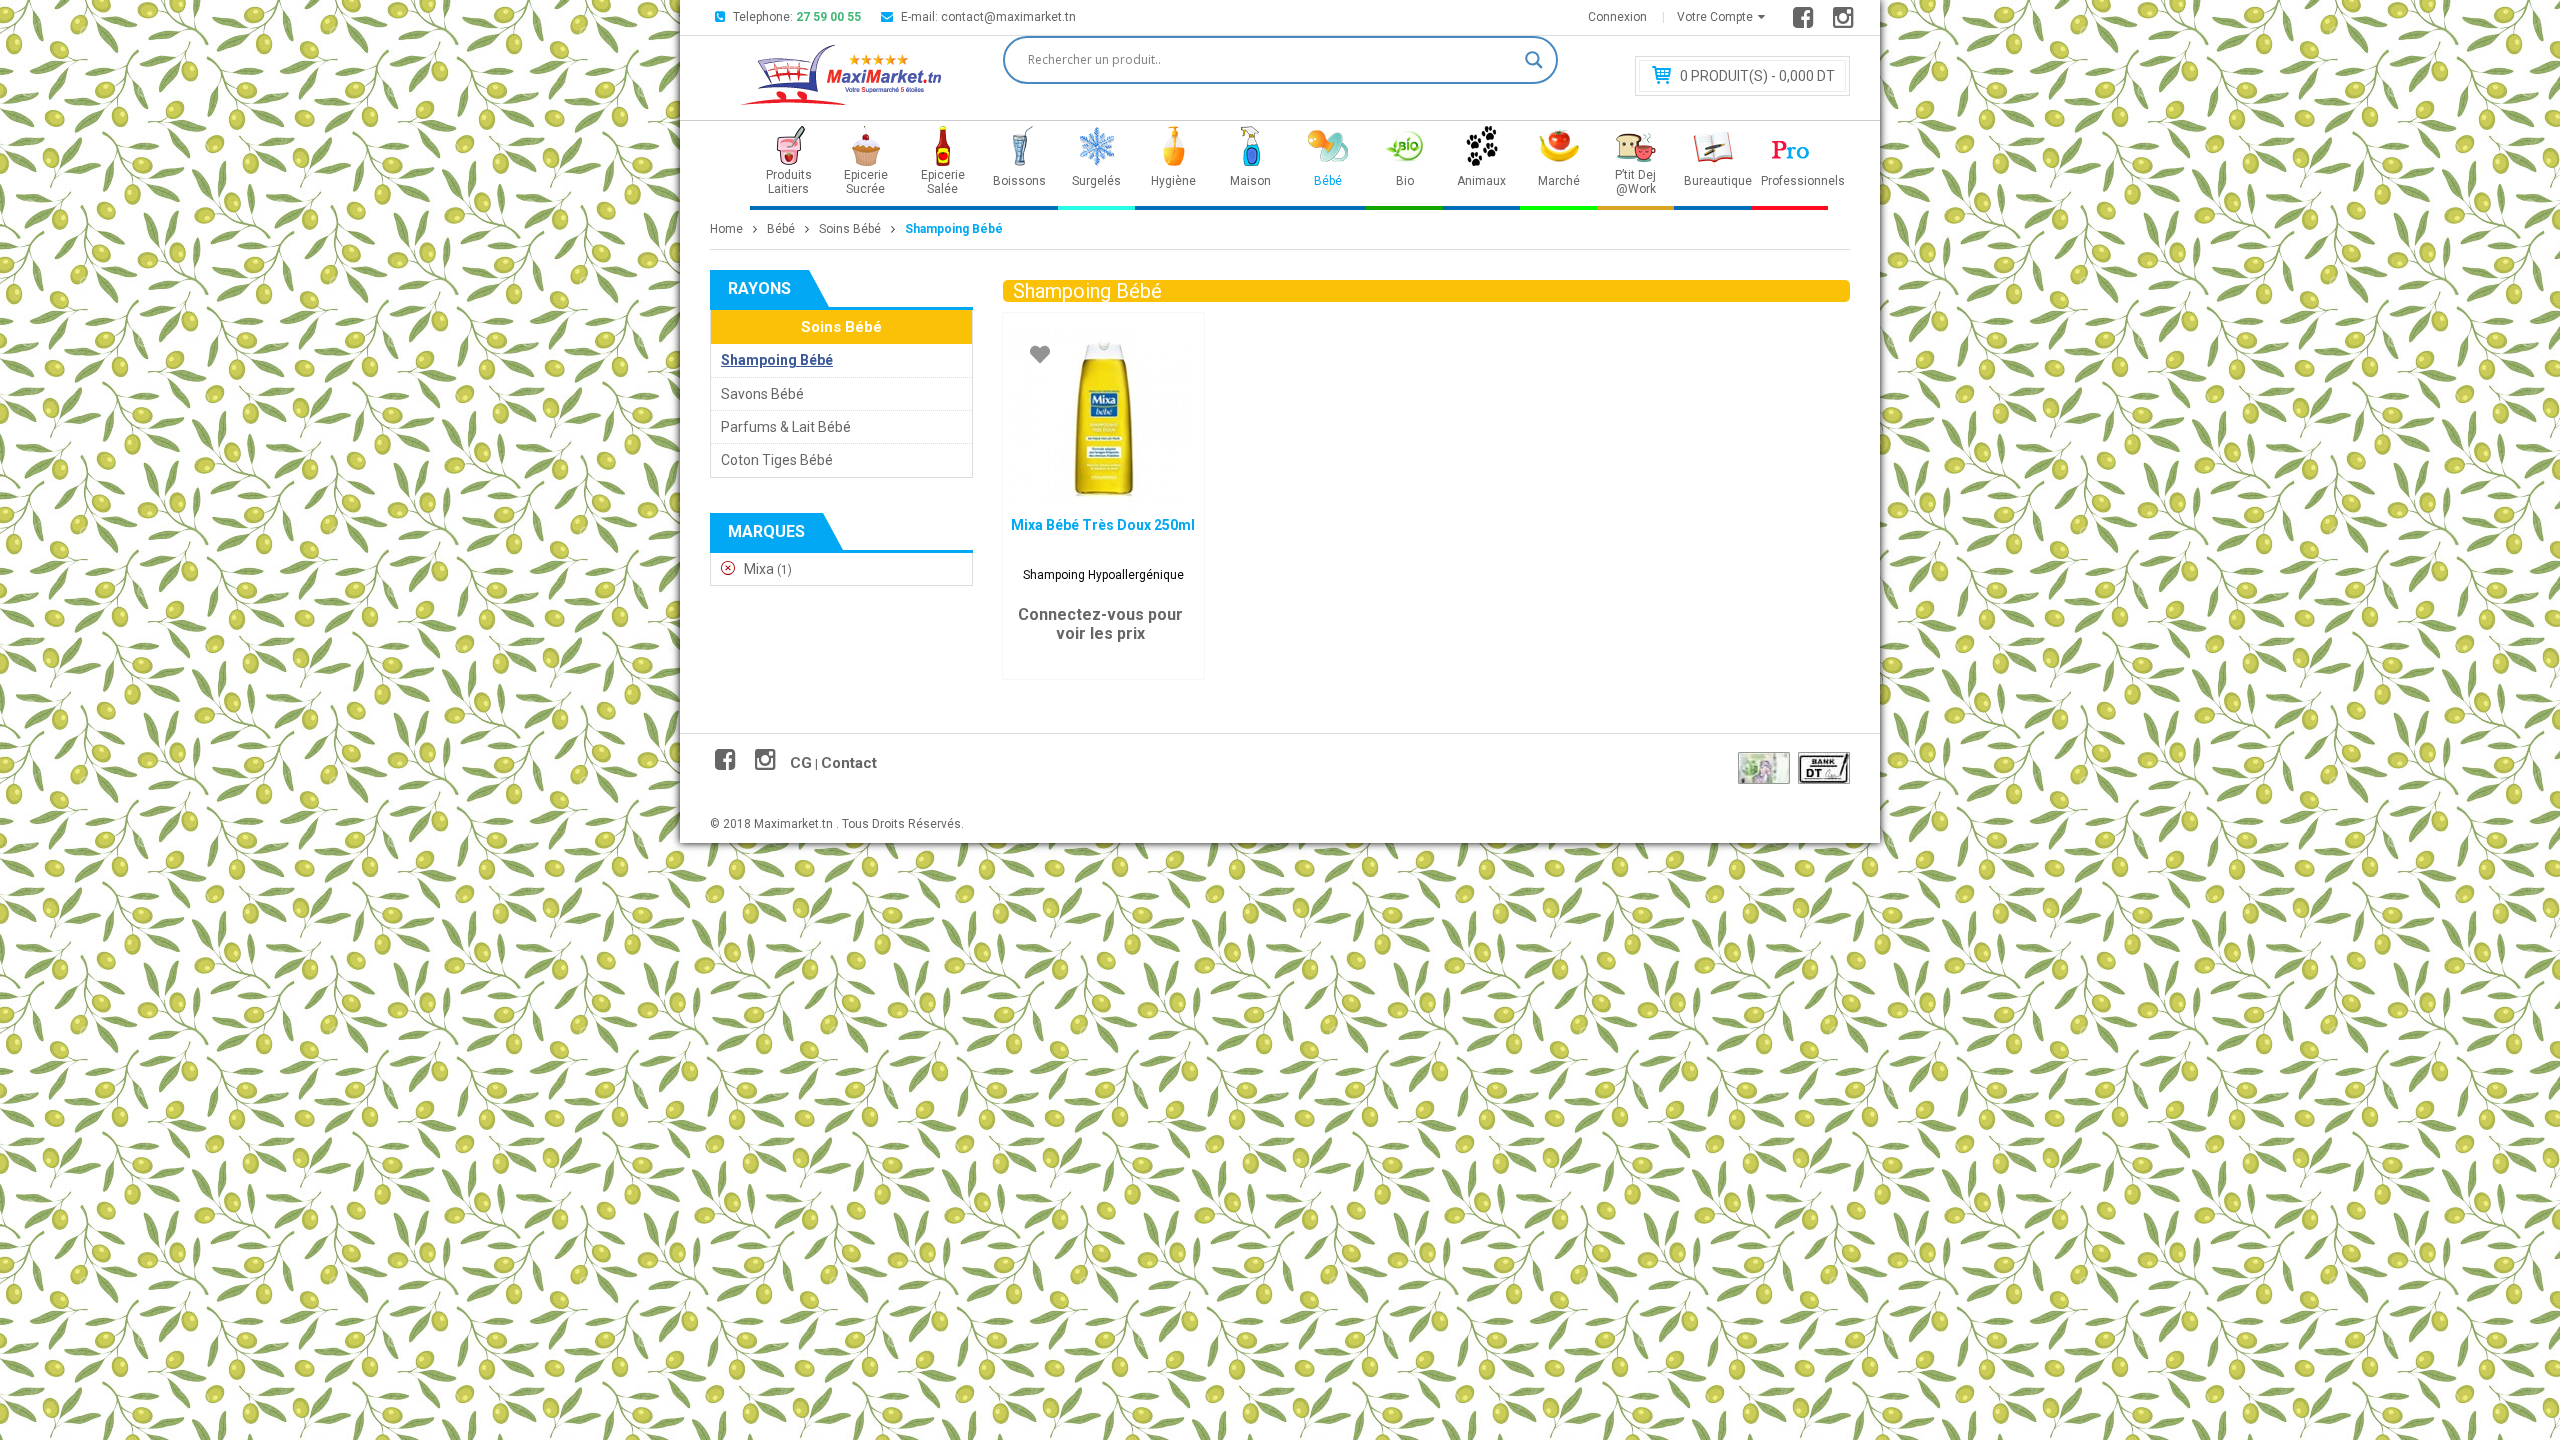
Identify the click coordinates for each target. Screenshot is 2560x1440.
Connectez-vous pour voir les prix (1100, 624)
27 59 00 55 (828, 17)
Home (726, 229)
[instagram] (1846, 22)
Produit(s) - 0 (1757, 76)
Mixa (759, 569)
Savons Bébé (762, 394)
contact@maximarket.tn (1008, 17)
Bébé (781, 229)
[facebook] (1806, 22)
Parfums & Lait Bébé (786, 427)
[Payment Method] (1764, 768)
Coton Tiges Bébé (777, 460)
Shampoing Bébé (777, 360)
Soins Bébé (850, 229)
